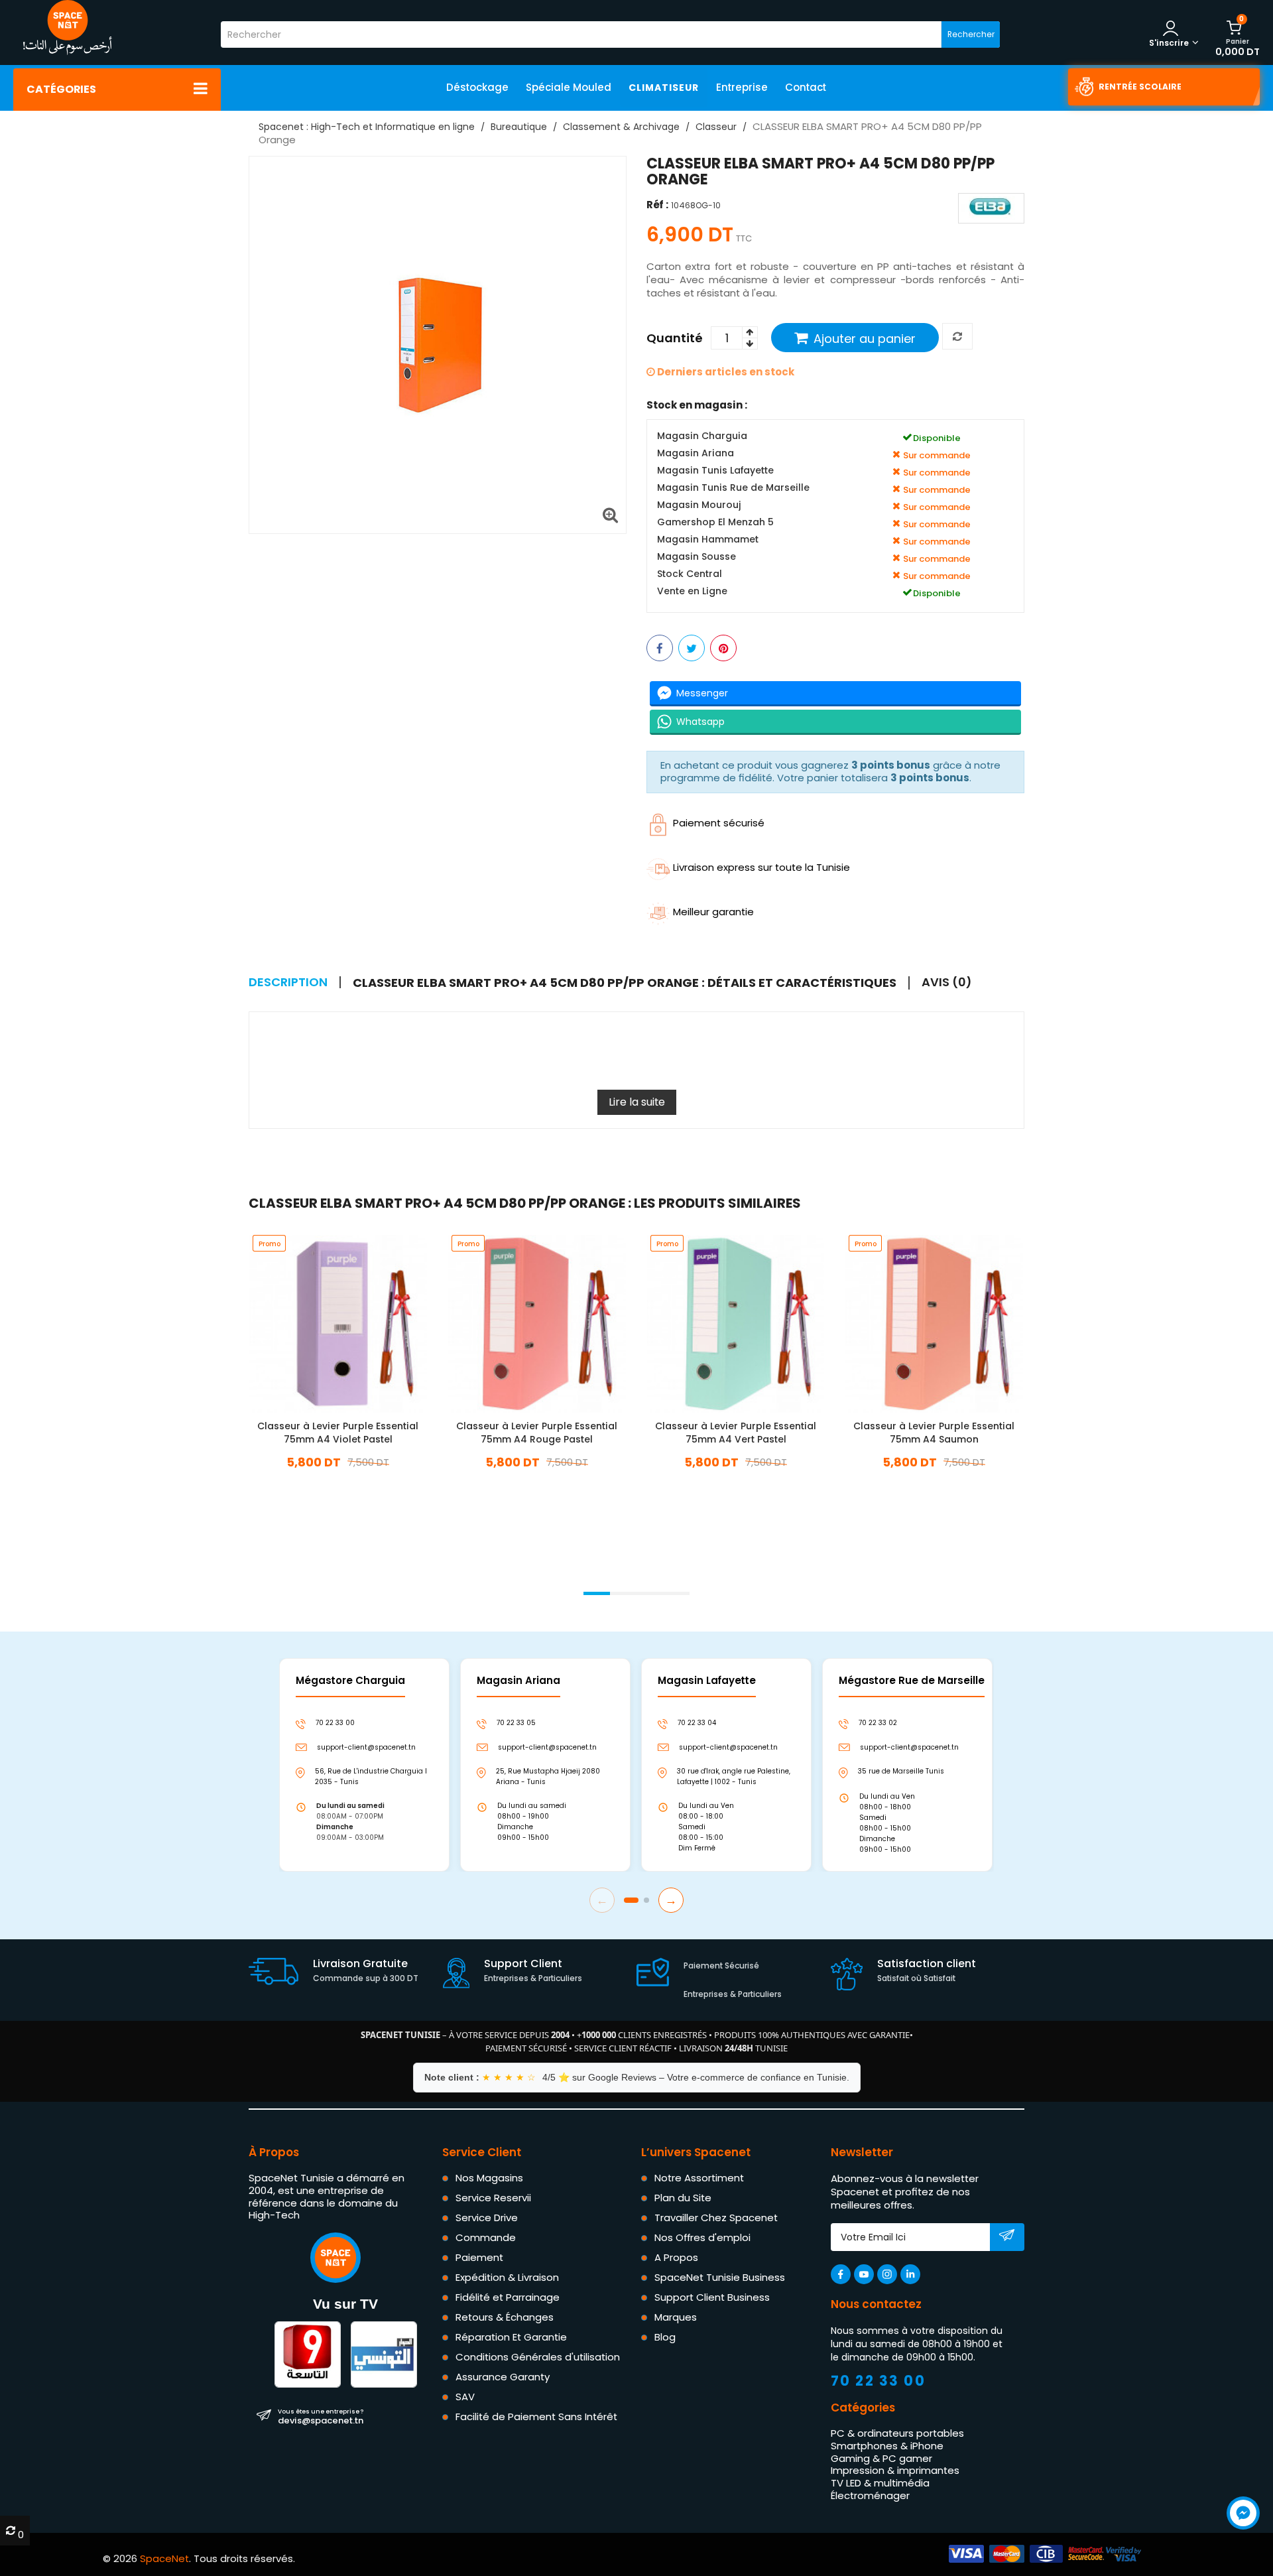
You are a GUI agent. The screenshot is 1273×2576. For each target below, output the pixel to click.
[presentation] (249, 1576)
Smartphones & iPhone (887, 2446)
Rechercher (971, 34)
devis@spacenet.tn (321, 2417)
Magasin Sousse (697, 557)
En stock (338, 1482)
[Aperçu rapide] (349, 1322)
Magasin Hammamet (708, 540)
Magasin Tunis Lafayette (715, 471)
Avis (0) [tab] (947, 982)
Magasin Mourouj (699, 506)
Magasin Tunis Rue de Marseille (733, 488)
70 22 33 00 (879, 2381)
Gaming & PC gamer (881, 2458)
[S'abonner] (1007, 2238)
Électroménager (870, 2495)
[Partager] (660, 649)
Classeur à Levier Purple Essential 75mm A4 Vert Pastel (736, 1433)
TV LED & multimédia (880, 2483)
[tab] (631, 983)
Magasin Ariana (696, 454)
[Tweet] (692, 649)
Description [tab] (288, 982)
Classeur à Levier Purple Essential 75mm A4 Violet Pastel (338, 1433)
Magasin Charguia (702, 437)
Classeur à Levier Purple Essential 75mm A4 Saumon (935, 1433)
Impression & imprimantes (895, 2471)
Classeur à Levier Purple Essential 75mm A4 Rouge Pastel (537, 1433)
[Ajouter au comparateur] (957, 337)
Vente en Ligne (692, 592)
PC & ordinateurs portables (897, 2433)
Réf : (657, 205)
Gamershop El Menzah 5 (715, 523)
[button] (597, 1593)
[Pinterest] (723, 649)
